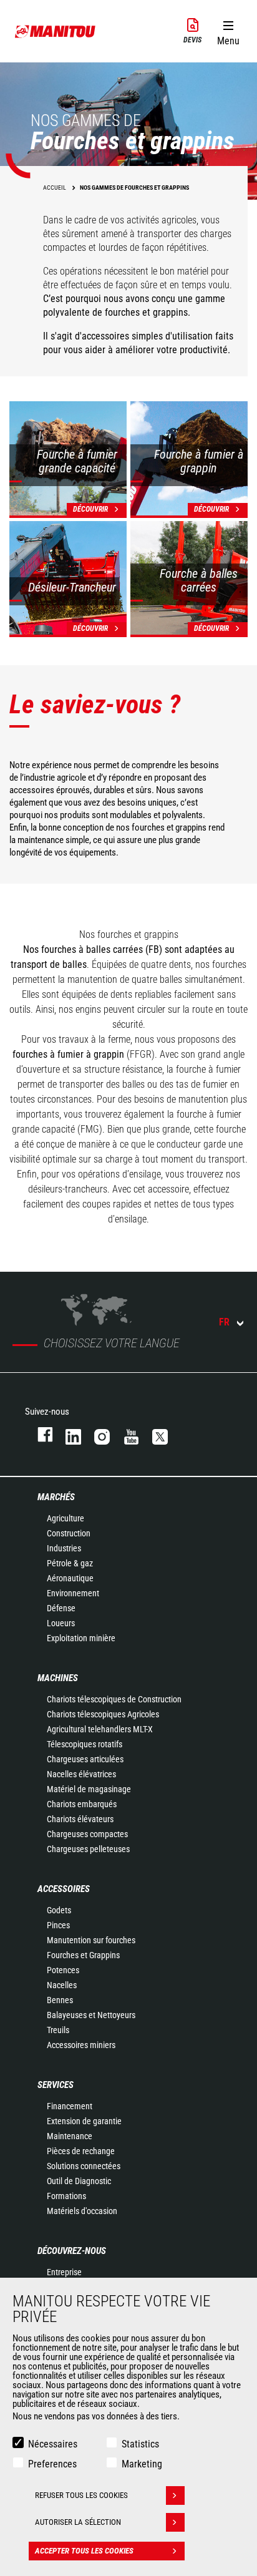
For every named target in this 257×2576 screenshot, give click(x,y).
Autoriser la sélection (78, 2522)
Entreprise (64, 2272)
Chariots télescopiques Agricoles (103, 1714)
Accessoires (64, 1889)
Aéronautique (70, 1578)
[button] (228, 31)
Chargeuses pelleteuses (88, 1849)
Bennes (60, 2000)
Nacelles (62, 1985)
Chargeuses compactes (87, 1834)
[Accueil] (56, 31)
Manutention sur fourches (91, 1940)
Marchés (56, 1497)
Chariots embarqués (82, 1804)
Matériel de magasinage (89, 1789)
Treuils (58, 2030)
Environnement (73, 1593)
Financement (70, 2106)
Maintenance (70, 2136)
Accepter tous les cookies (84, 2551)
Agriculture (65, 1518)
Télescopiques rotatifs (85, 1744)
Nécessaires (53, 2444)
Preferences (52, 2464)
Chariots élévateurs (80, 1819)
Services (56, 2085)
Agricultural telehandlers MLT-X (100, 1729)
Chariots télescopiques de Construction (114, 1699)
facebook (39, 1434)
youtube (125, 1434)
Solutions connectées (84, 2166)
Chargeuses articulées (85, 1759)
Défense (61, 1608)
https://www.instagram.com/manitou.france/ (96, 1434)
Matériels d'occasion (82, 2211)
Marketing (142, 2464)
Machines (58, 1678)
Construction (69, 1533)
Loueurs (61, 1623)
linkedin (67, 1434)
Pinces (58, 1925)
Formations (66, 2196)
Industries (64, 1548)
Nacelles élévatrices (81, 1774)
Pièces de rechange (81, 2151)
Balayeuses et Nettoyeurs (91, 2015)
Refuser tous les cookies (81, 2495)
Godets (59, 1910)
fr (224, 1322)
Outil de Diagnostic (79, 2181)
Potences (63, 1970)
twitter (154, 1434)
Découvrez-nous (72, 2251)
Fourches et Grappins (83, 1955)
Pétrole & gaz (70, 1563)
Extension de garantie (84, 2121)
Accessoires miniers (81, 2045)
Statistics (140, 2444)
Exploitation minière (81, 1638)
